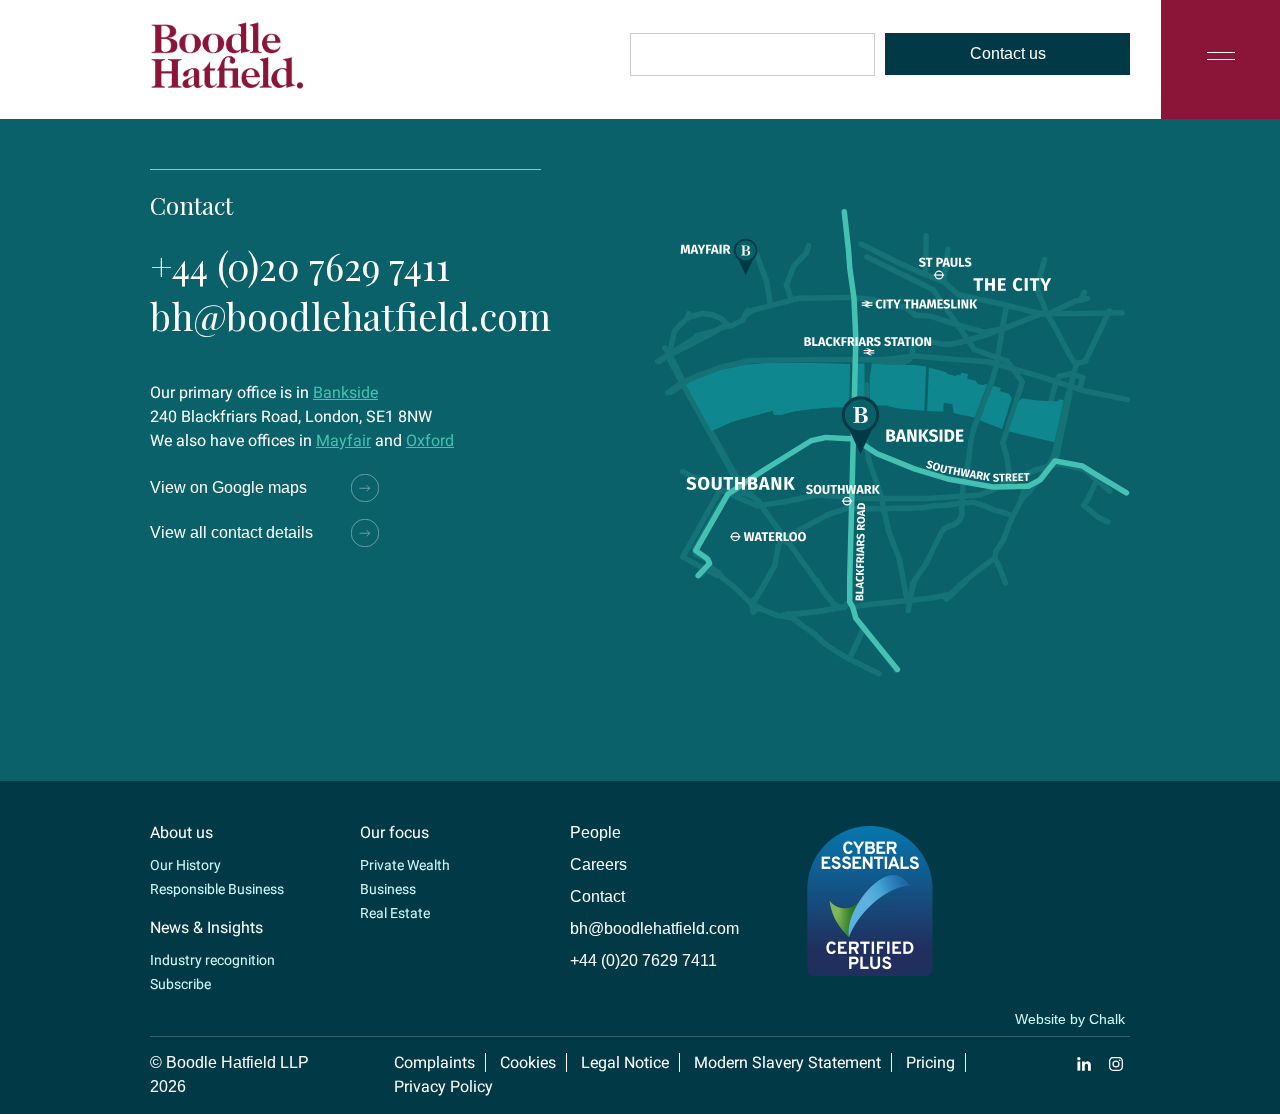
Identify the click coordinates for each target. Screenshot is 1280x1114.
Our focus (394, 832)
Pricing (930, 1062)
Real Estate (395, 913)
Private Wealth (405, 865)
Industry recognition (212, 960)
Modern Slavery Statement (787, 1062)
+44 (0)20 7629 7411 (300, 265)
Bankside (345, 392)
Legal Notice (625, 1062)
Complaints (434, 1062)
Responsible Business (217, 889)
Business (388, 889)
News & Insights (206, 927)
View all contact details (231, 532)
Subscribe (180, 984)
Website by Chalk (1070, 1019)
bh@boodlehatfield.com (350, 315)
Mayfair (343, 440)
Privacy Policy (443, 1086)
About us (181, 832)
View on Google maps (228, 487)
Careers (598, 864)
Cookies (528, 1062)
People (595, 832)
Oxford (430, 440)
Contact (597, 896)
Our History (185, 865)
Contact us (1008, 53)
